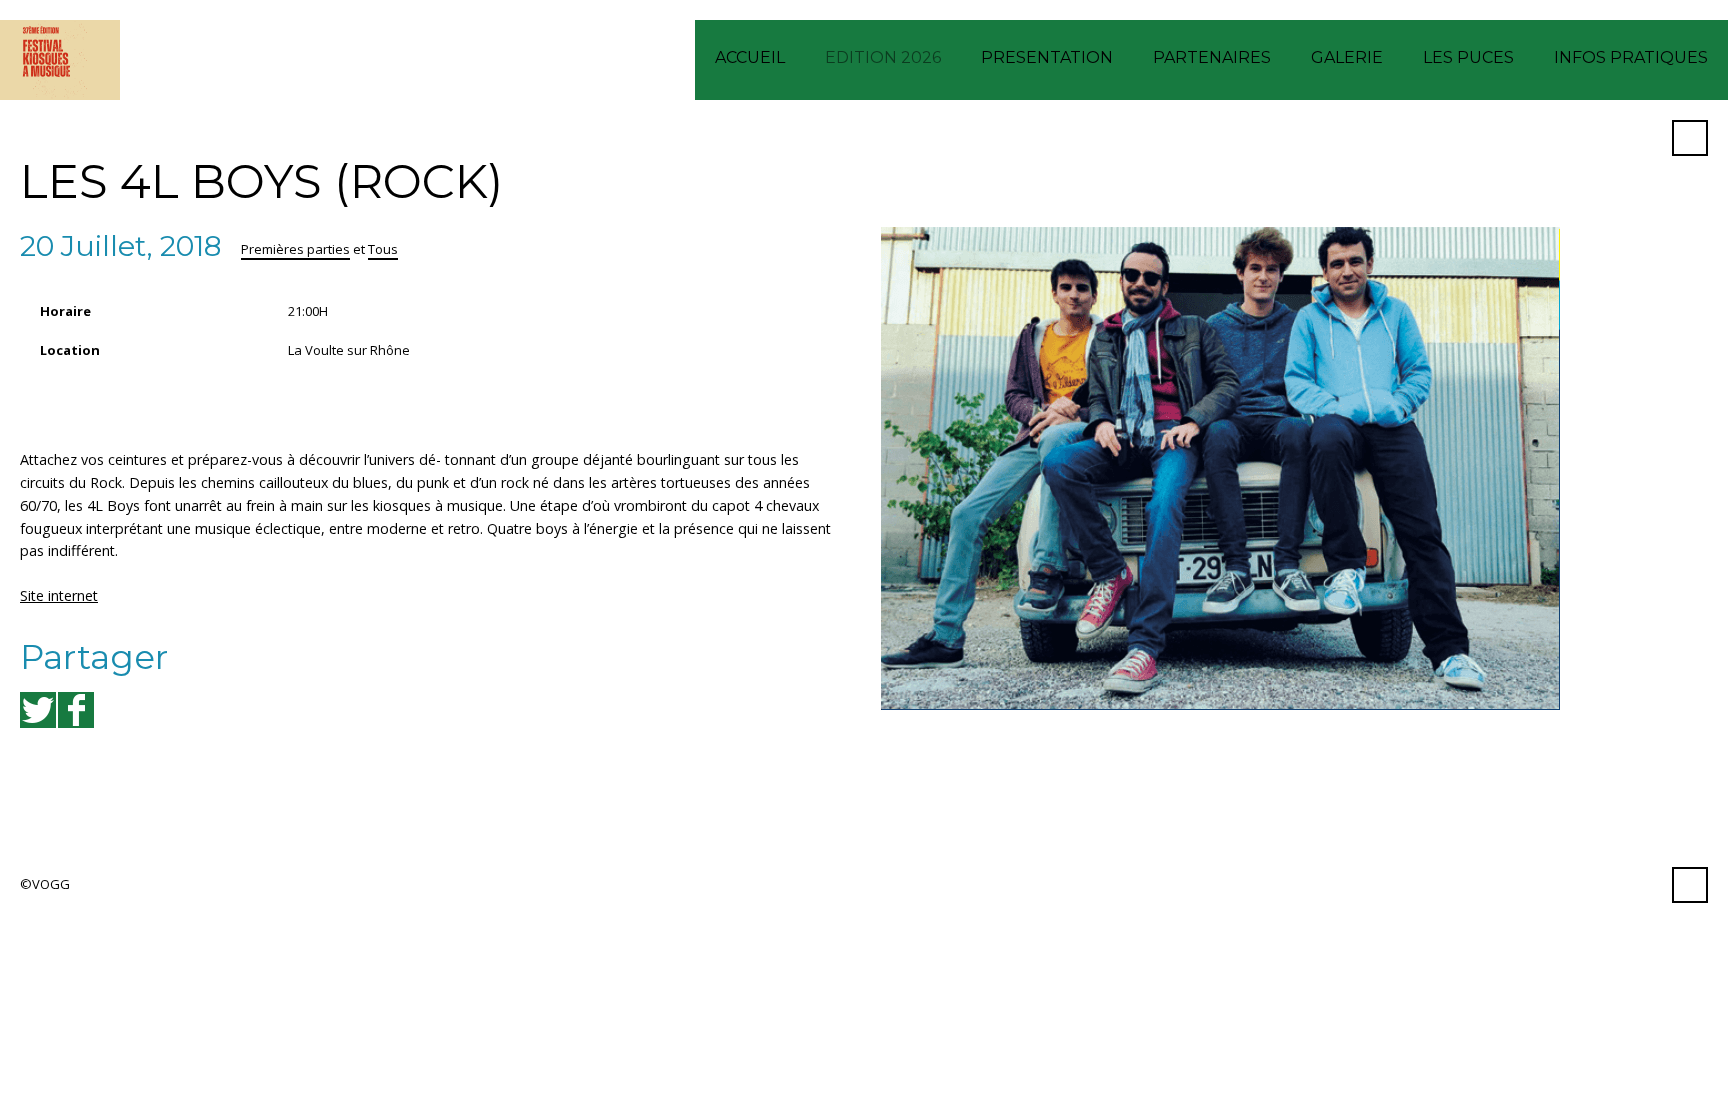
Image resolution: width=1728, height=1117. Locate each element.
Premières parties (295, 249)
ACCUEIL (750, 57)
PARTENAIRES (1212, 57)
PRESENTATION (1047, 57)
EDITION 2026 (883, 57)
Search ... (1690, 138)
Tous (383, 249)
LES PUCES (1468, 57)
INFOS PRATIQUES (1631, 57)
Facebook (1641, 138)
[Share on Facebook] (76, 710)
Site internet (59, 595)
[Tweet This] (38, 710)
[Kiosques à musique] (60, 60)
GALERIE (1347, 57)
